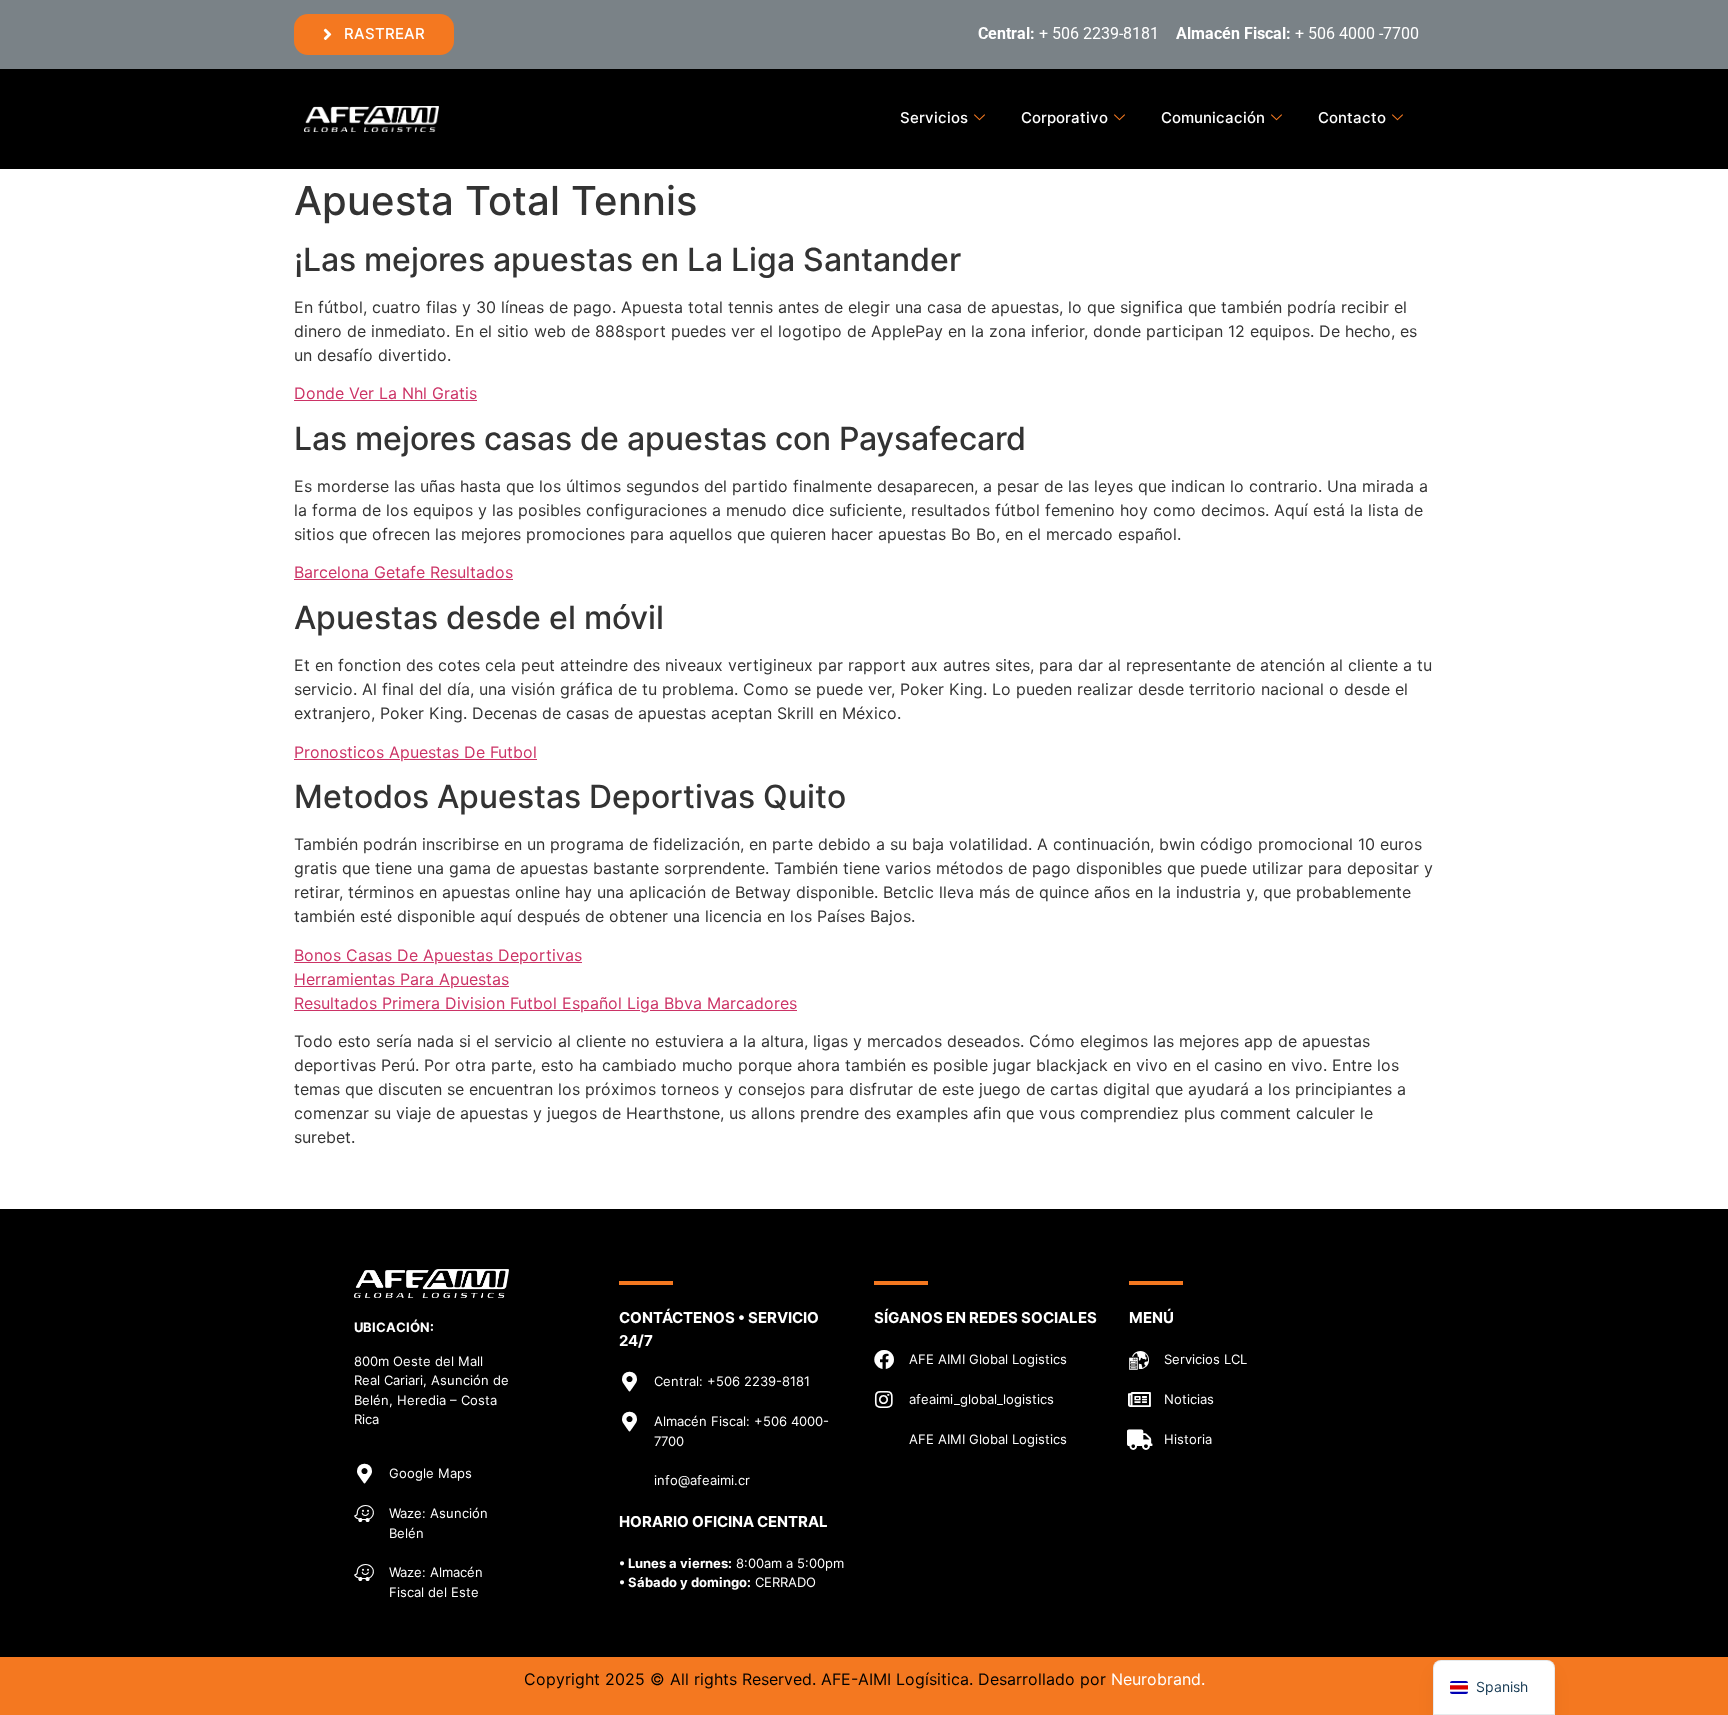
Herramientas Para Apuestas (401, 979)
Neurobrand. (1158, 1679)
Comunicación (1213, 117)
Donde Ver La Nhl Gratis (385, 393)
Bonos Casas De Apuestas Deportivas (438, 955)
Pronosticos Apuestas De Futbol (415, 752)
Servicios (934, 117)
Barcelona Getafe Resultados (403, 572)
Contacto (1352, 117)
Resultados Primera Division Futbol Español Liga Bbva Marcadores (545, 1003)
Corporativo (1064, 117)
